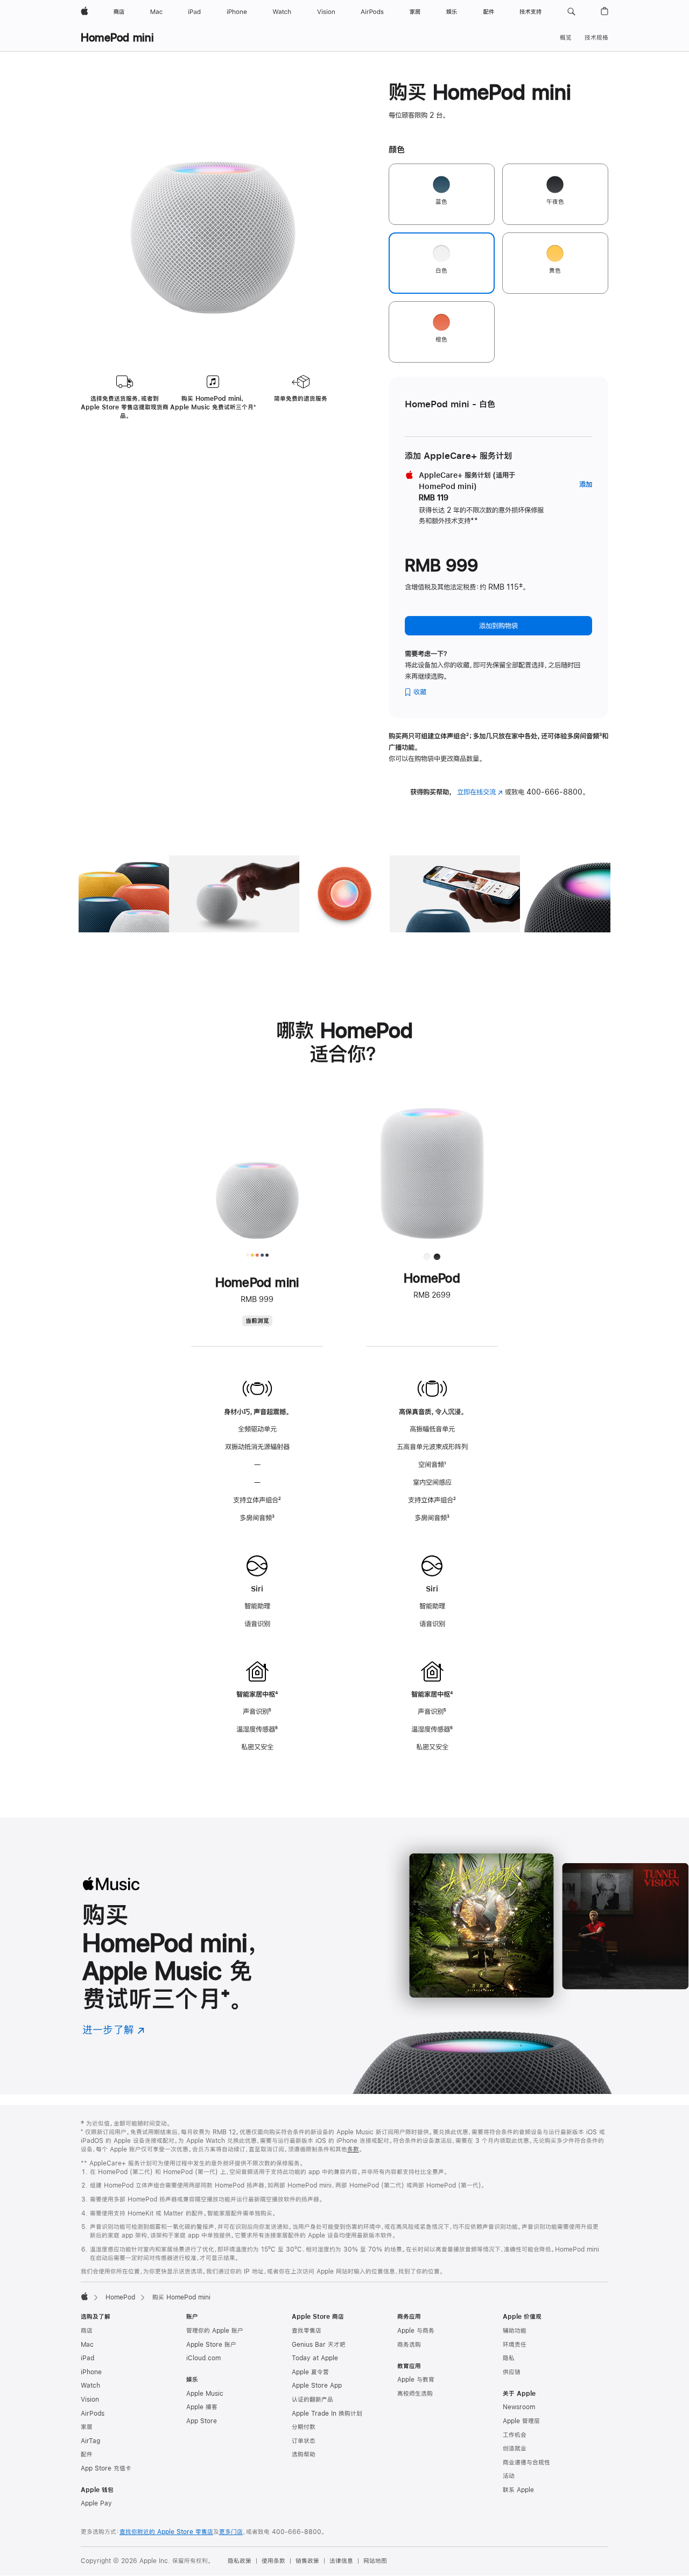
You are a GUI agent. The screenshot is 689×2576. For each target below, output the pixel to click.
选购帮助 (304, 2454)
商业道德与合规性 (526, 2462)
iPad (87, 2358)
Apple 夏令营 (310, 2372)
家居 (87, 2427)
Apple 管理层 (521, 2421)
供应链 (512, 2372)
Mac (87, 2345)
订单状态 (304, 2441)
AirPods (93, 2414)
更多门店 (231, 2532)
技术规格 (596, 38)
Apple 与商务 (416, 2331)
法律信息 (341, 2561)
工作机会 (515, 2435)
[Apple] (85, 2296)
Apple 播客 (202, 2407)
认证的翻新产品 (312, 2400)
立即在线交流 (480, 792)
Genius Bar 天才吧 (319, 2345)
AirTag (90, 2441)
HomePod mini (117, 37)
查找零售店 (307, 2331)
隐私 (509, 2358)
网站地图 (375, 2561)
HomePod (120, 2297)
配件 (87, 2454)
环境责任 (515, 2345)
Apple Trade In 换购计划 (327, 2414)
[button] (571, 12)
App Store (202, 2421)
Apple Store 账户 (211, 2345)
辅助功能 (515, 2331)
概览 (566, 38)
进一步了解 (114, 2030)
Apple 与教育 (416, 2380)
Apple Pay (96, 2503)
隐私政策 (240, 2561)
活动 (509, 2476)
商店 (87, 2331)
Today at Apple (315, 2358)
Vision (90, 2400)
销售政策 (307, 2561)
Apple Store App (317, 2386)
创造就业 (515, 2448)
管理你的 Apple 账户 (215, 2331)
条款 (353, 2149)
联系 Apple (518, 2490)
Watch (90, 2386)
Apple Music (205, 2394)
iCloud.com (203, 2358)
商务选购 (409, 2345)
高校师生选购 (415, 2394)
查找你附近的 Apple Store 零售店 (166, 2532)
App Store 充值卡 (106, 2468)
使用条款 (273, 2561)
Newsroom (519, 2407)
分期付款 (304, 2427)
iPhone (91, 2372)
